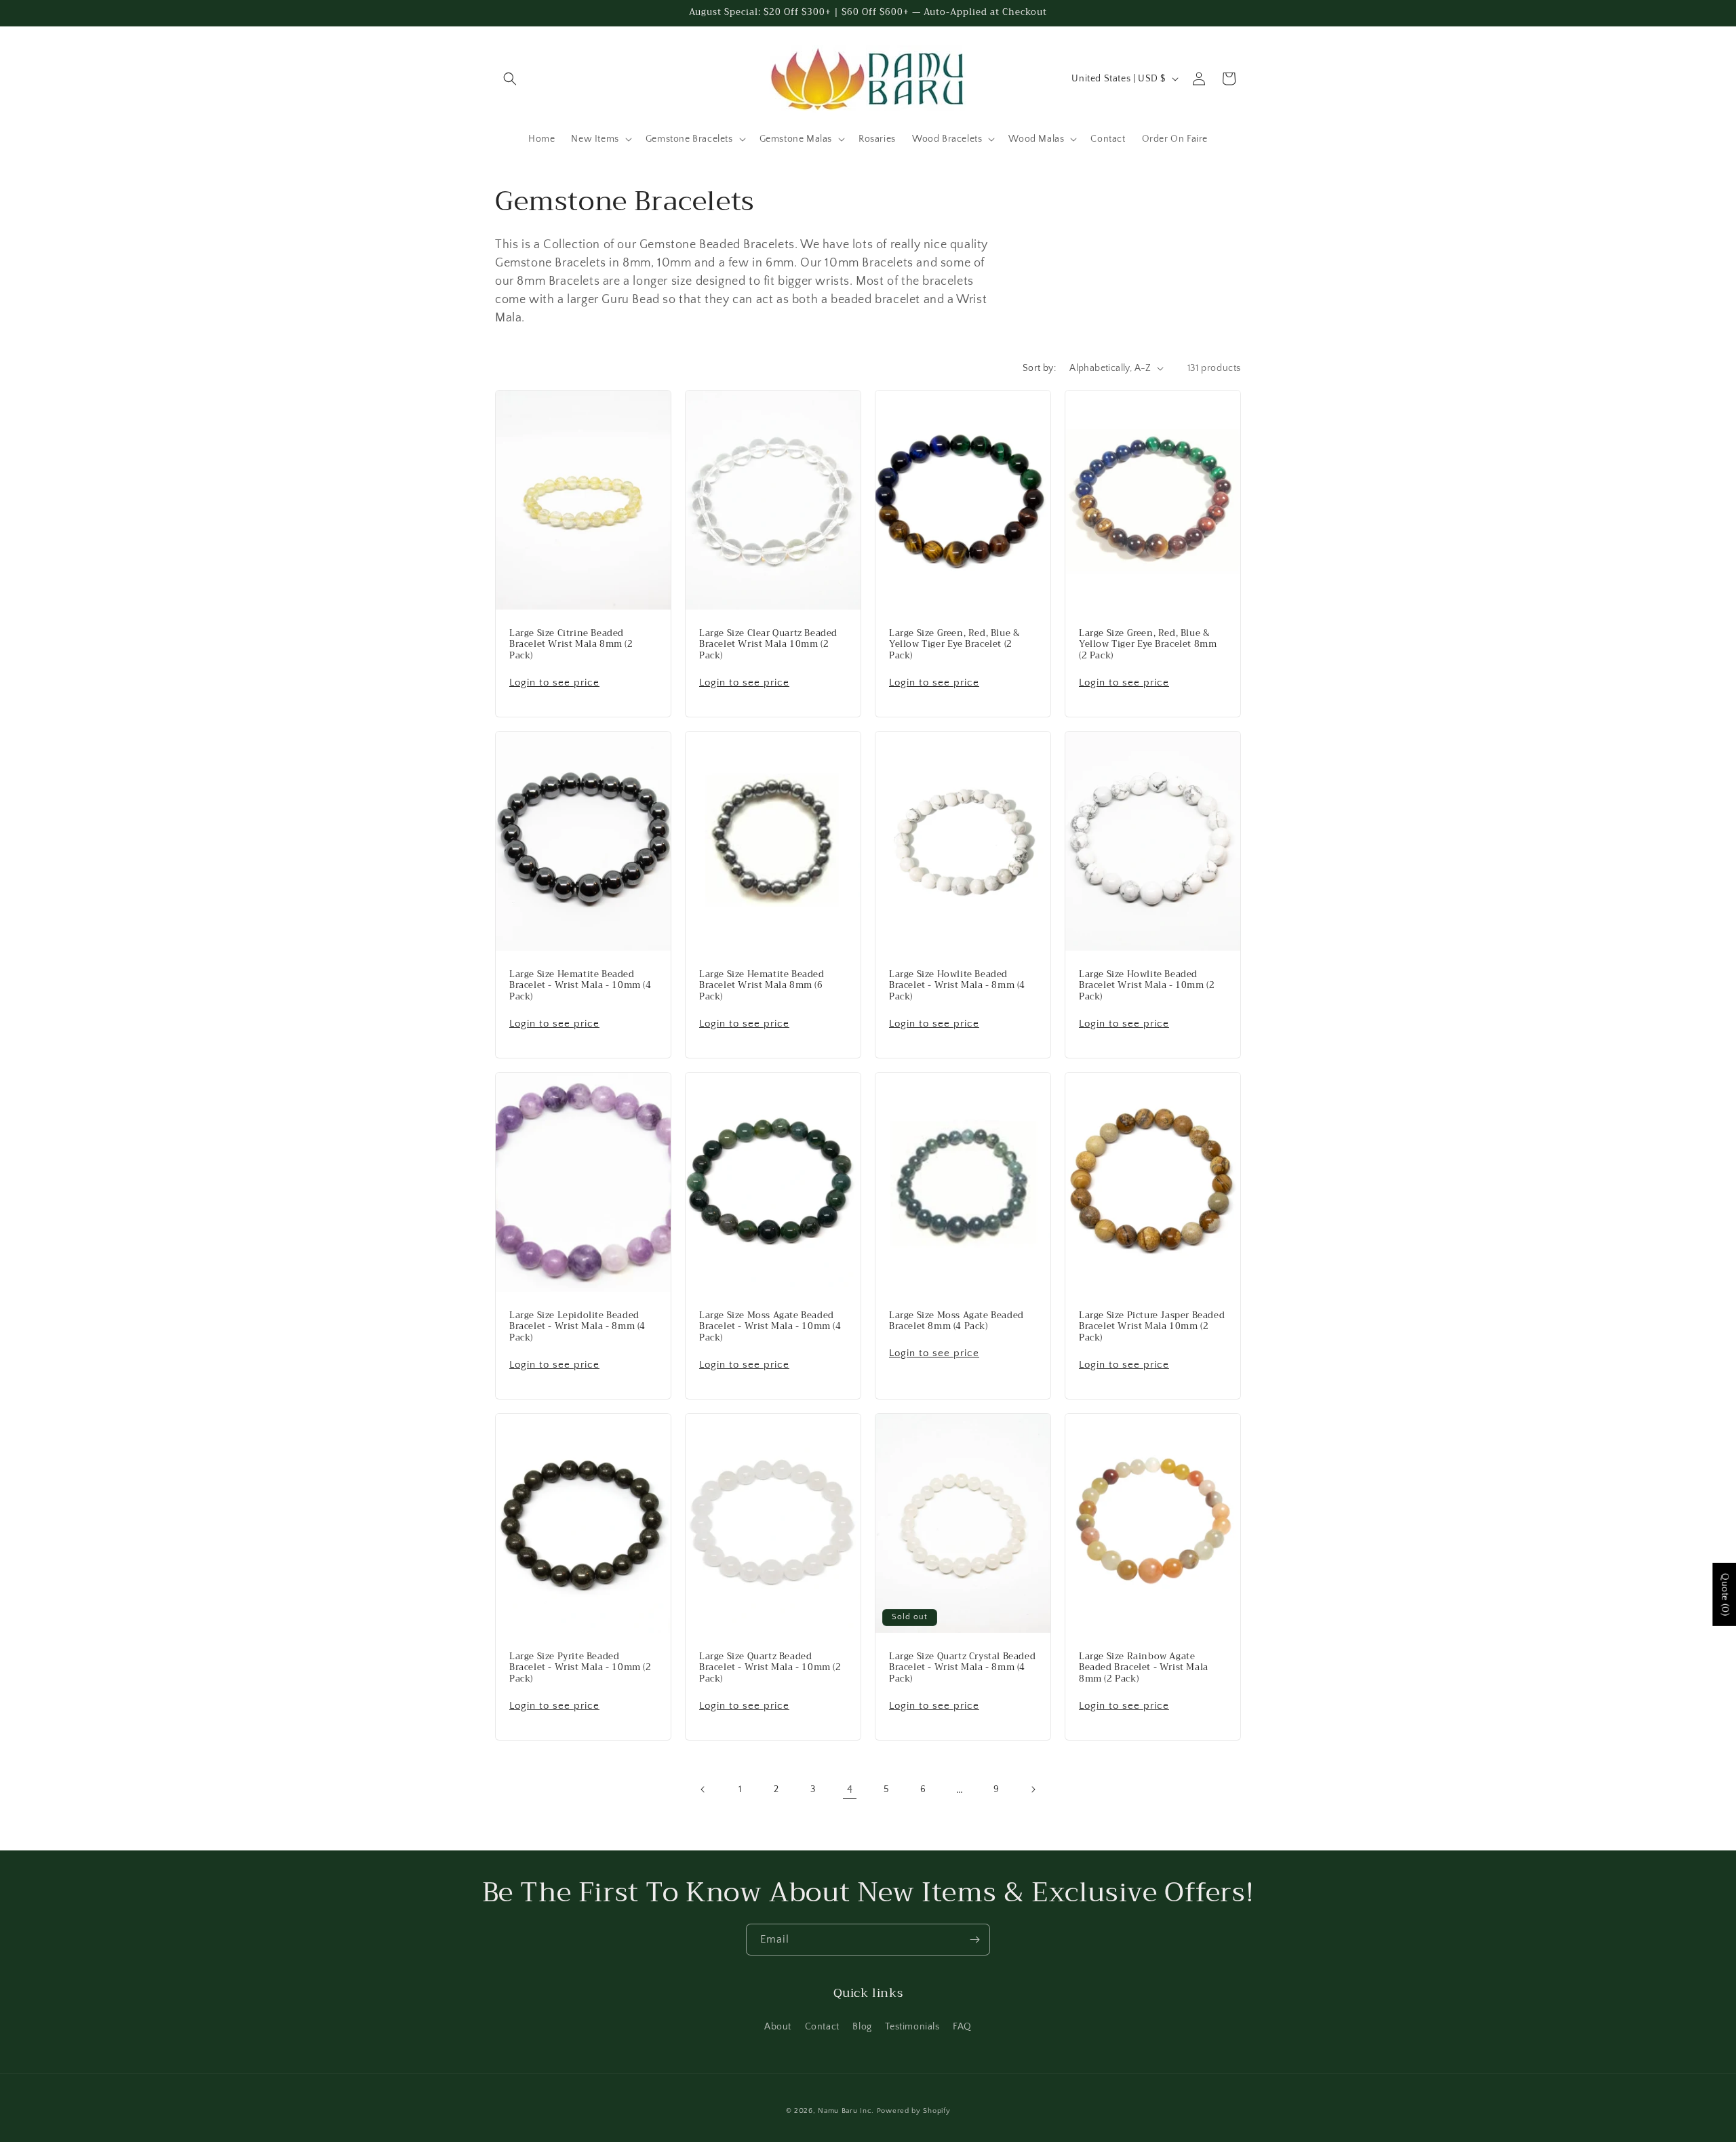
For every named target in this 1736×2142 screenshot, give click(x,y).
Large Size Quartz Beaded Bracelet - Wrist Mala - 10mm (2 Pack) (770, 1668)
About (778, 2027)
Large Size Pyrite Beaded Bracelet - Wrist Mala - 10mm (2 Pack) (580, 1668)
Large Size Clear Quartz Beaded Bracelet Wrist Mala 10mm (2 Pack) (768, 644)
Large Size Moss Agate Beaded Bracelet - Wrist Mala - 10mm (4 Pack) (770, 1327)
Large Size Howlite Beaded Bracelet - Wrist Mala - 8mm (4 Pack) (957, 986)
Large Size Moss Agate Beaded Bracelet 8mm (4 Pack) (956, 1322)
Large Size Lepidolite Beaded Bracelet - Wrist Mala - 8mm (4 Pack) (577, 1327)
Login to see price (554, 682)
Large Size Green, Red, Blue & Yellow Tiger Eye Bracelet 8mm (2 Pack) (1148, 644)
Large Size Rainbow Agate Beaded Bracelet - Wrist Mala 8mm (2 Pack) (1144, 1668)
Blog (862, 2027)
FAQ (962, 2027)
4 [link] (850, 1789)
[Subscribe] (974, 1940)
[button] (510, 79)
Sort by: (1039, 368)
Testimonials (912, 2027)
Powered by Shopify (914, 2111)
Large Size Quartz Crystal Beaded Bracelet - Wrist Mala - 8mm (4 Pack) (962, 1668)
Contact (822, 2027)
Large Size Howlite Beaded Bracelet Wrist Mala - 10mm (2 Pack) (1147, 986)
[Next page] (1033, 1789)
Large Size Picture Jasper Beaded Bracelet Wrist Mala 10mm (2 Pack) (1152, 1327)
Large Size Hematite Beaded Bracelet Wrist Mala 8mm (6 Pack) (762, 986)
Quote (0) (1724, 1594)
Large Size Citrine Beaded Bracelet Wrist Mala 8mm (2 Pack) (571, 644)
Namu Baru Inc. (846, 2111)
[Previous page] (703, 1789)
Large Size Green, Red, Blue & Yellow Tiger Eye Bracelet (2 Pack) (954, 644)
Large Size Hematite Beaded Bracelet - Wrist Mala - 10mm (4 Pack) (580, 986)
